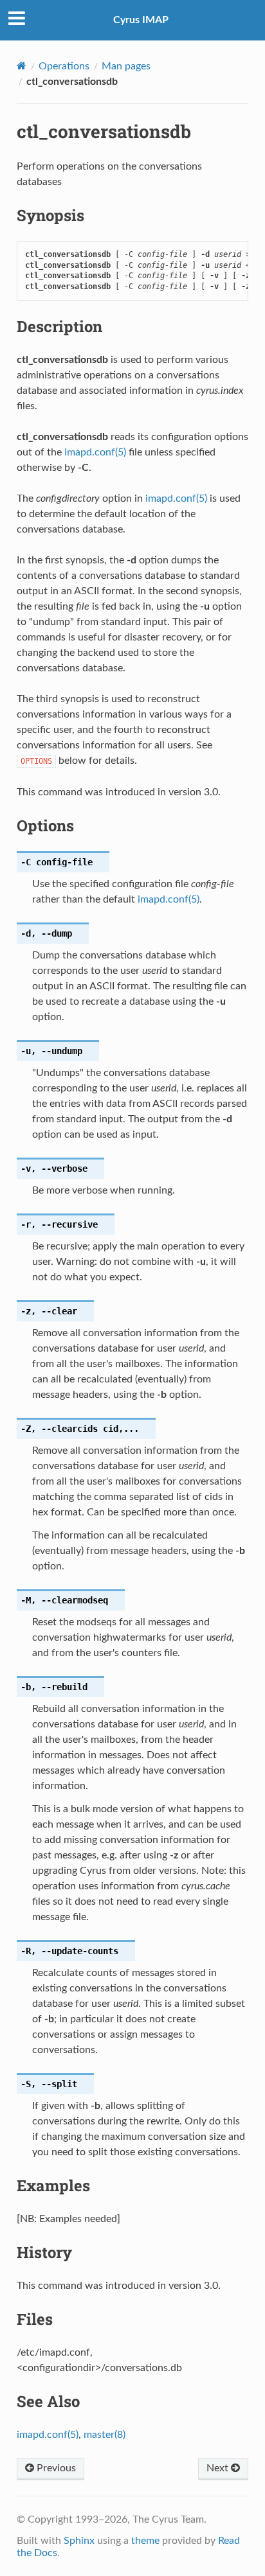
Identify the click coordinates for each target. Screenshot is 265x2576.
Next (219, 2468)
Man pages (126, 66)
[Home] (22, 66)
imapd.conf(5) (95, 452)
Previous (55, 2468)
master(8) (105, 2435)
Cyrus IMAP (141, 20)
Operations (64, 66)
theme (145, 2541)
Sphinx (79, 2541)
